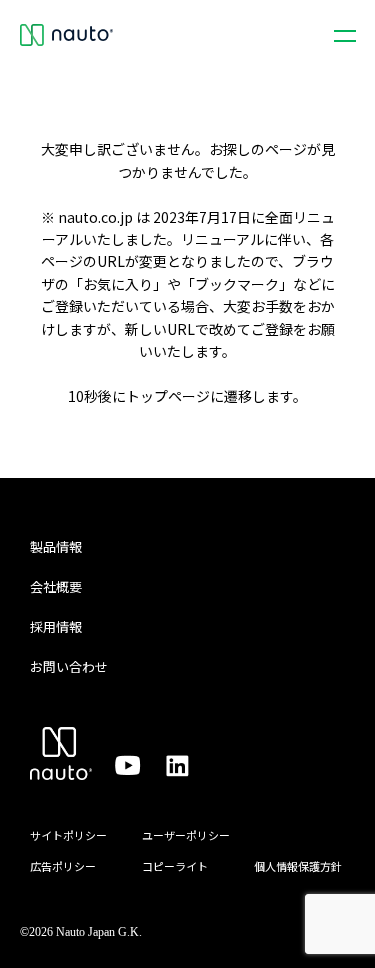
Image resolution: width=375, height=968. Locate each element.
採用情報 (56, 626)
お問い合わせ (69, 666)
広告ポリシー (63, 866)
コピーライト (175, 866)
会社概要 (56, 586)
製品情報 (56, 546)
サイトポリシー (68, 835)
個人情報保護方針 (298, 866)
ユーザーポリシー (186, 835)
